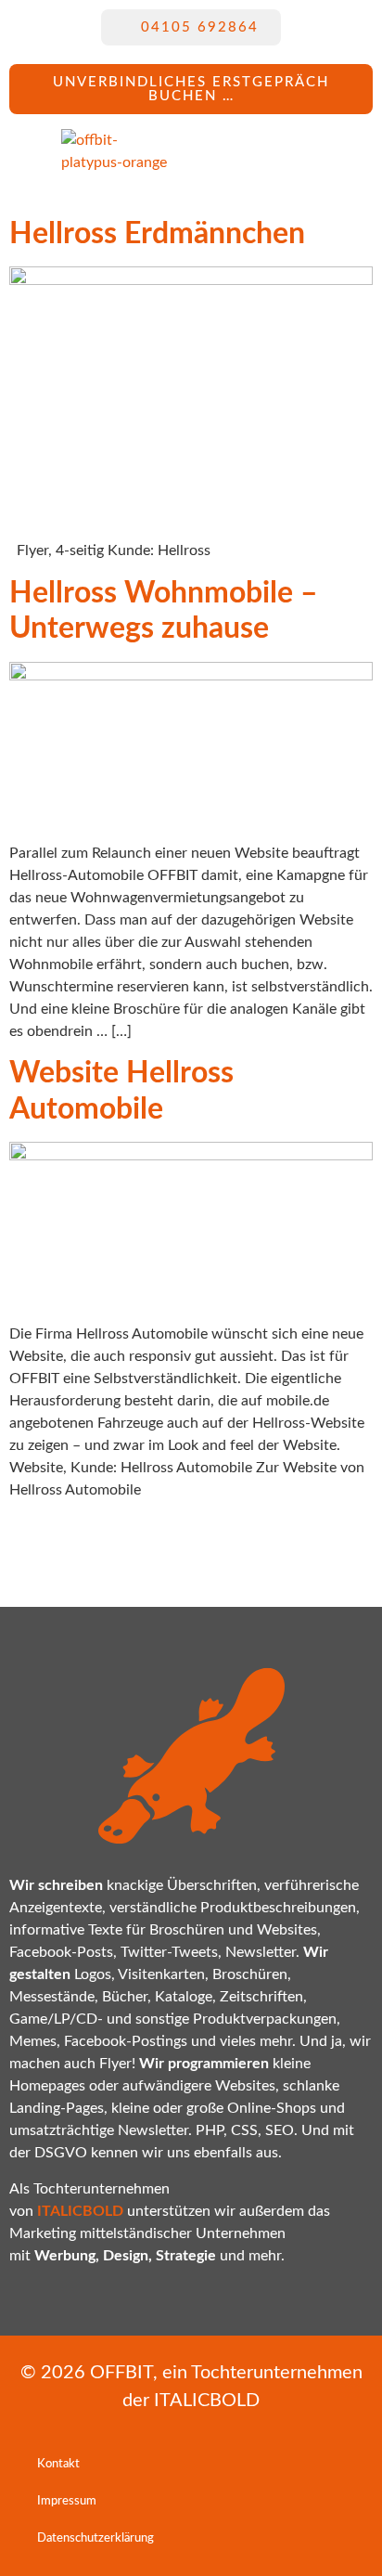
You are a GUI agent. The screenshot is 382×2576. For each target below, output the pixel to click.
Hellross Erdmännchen (157, 234)
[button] (252, 151)
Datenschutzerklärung (95, 2538)
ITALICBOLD (207, 2401)
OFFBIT (121, 2373)
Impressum (67, 2501)
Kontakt (58, 2464)
